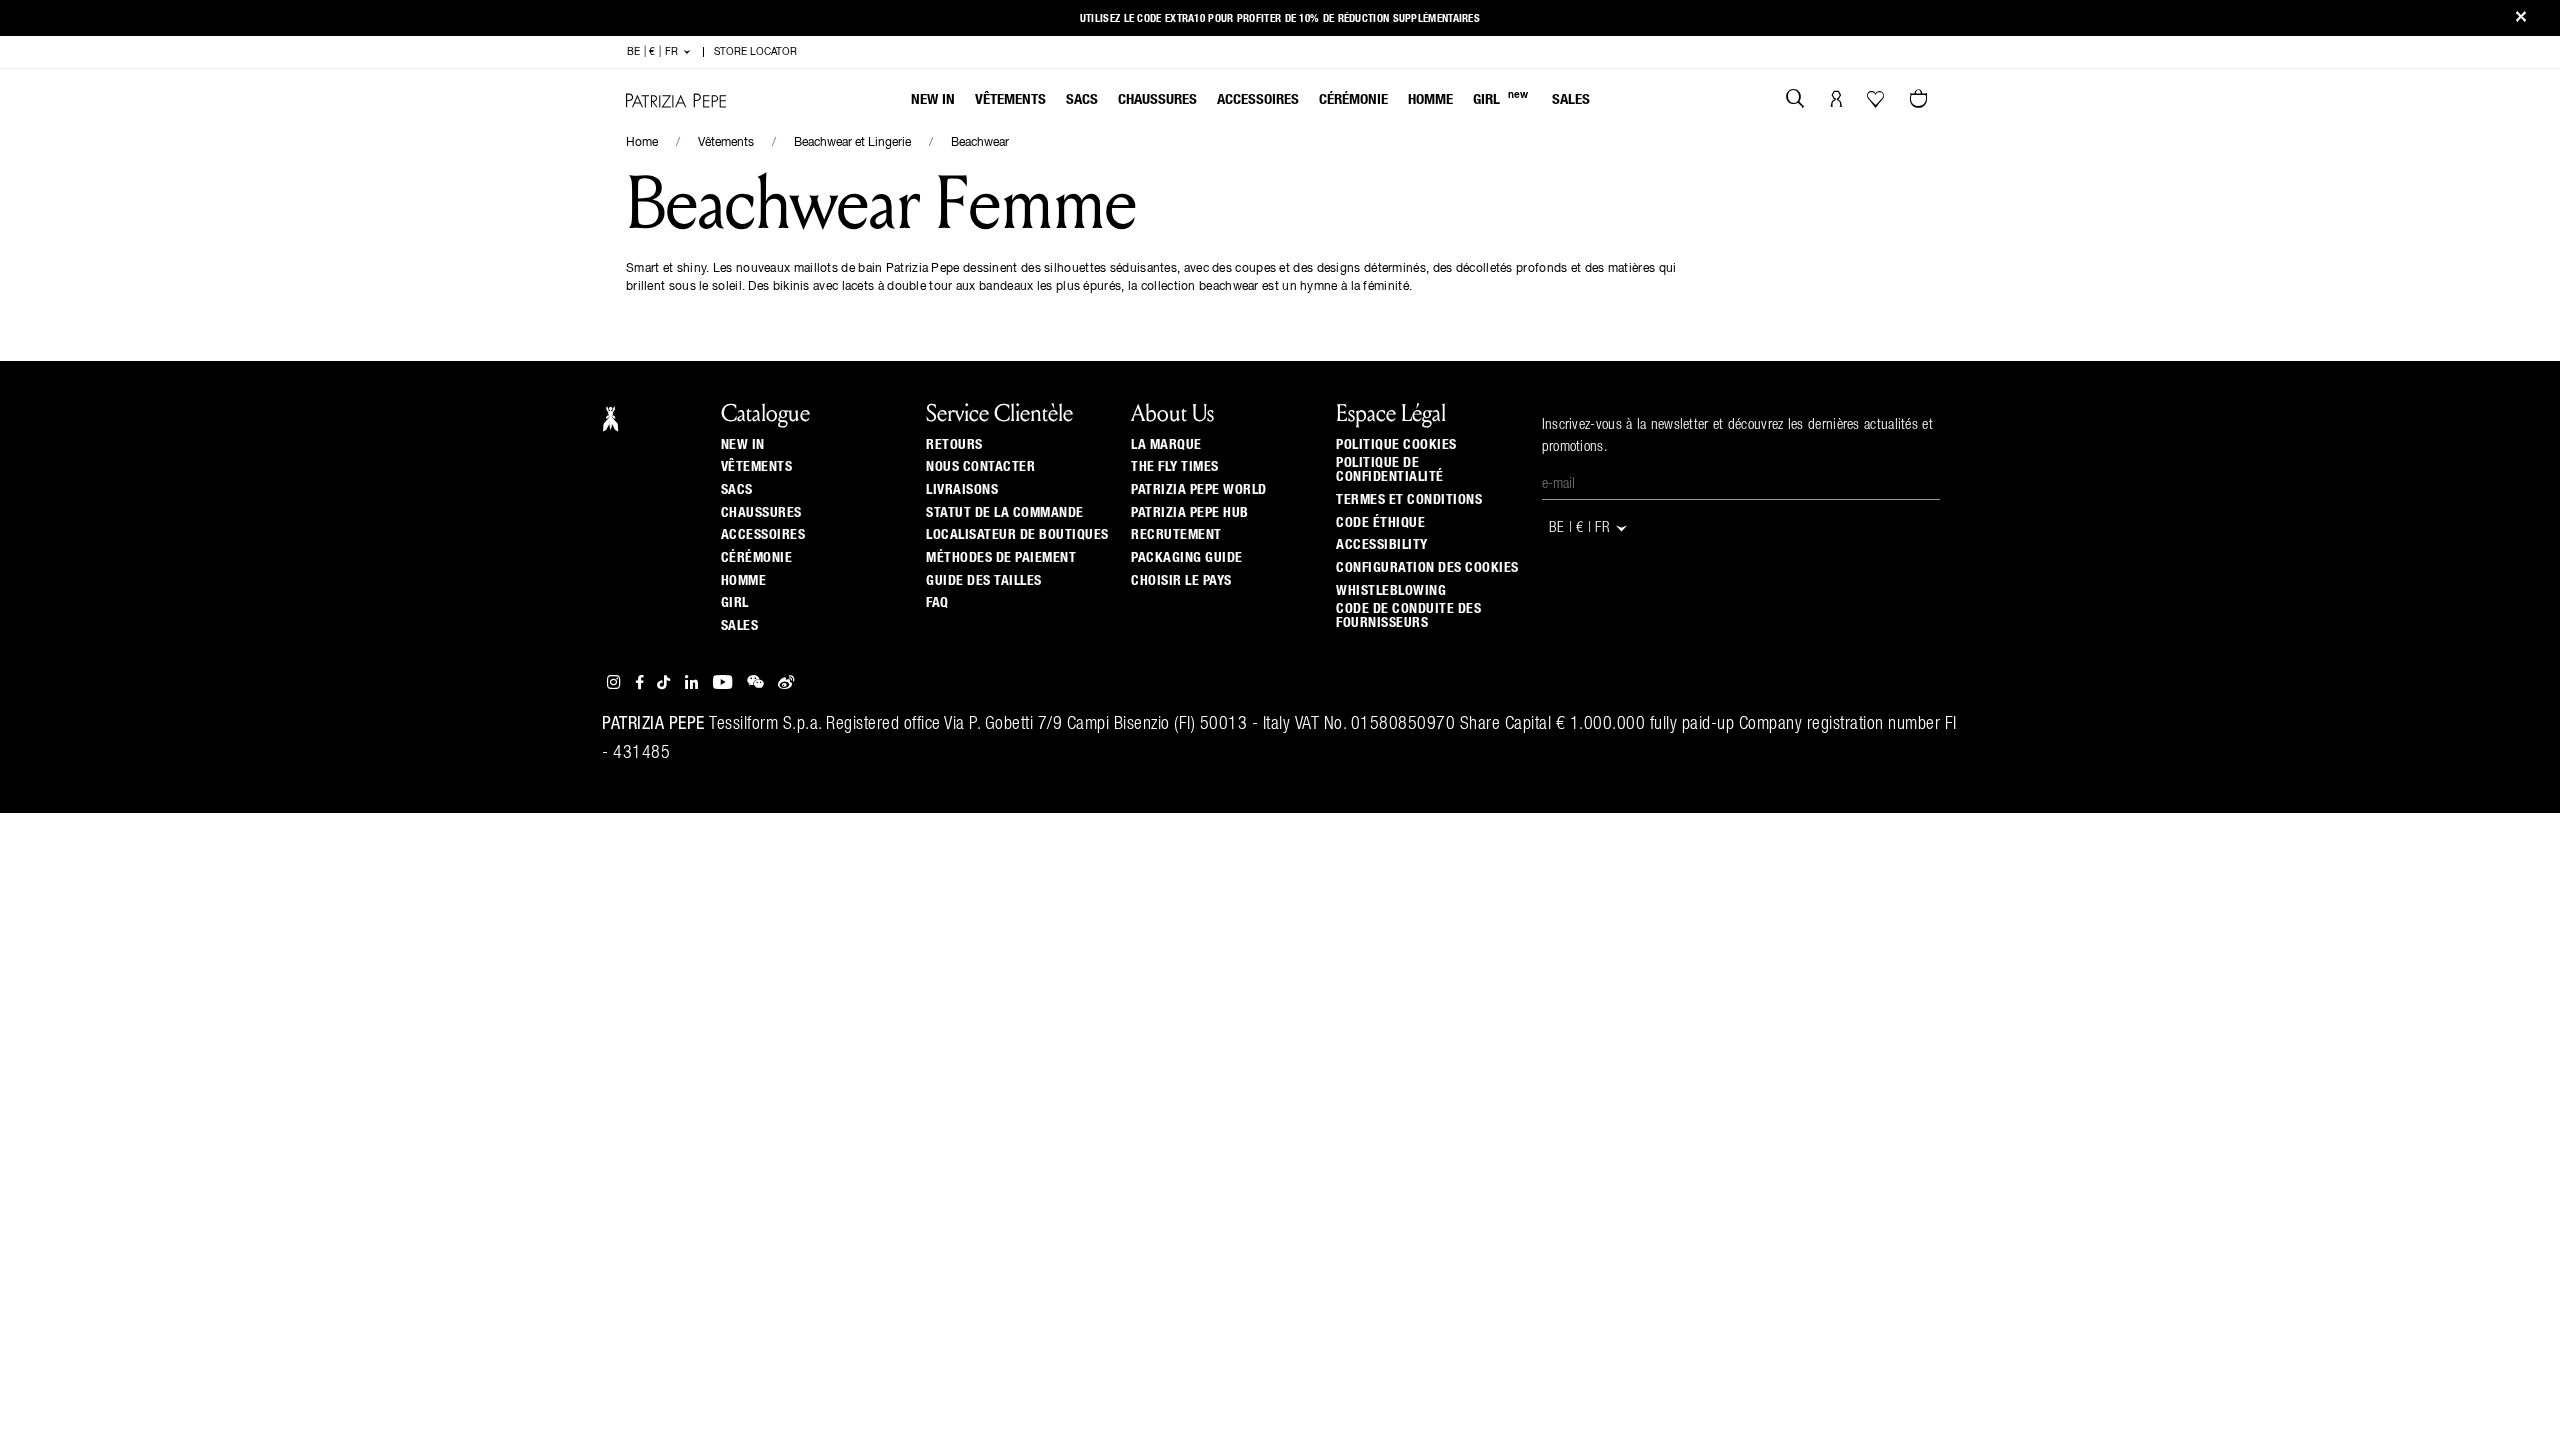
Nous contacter (980, 467)
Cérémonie (1353, 99)
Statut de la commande (1005, 513)
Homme (1430, 99)
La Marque (1166, 445)
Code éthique (1380, 523)
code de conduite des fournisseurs (1408, 616)
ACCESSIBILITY (1382, 545)
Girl (1500, 98)
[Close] (2521, 18)
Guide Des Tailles (984, 581)
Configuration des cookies (1427, 568)
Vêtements (1010, 99)
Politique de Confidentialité (1390, 470)
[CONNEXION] (1836, 101)
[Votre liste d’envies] (1877, 104)
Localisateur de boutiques (1017, 535)
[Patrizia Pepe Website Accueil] (676, 100)
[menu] (1250, 101)
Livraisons (962, 490)
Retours (954, 445)
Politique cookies (1396, 445)
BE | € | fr (654, 52)
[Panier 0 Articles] (1921, 101)
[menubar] (1250, 101)
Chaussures (1157, 99)
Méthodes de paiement (1001, 558)
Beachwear (980, 143)
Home (642, 143)
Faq (937, 603)
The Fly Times (1175, 467)
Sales (1571, 99)
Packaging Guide (1187, 558)
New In (933, 99)
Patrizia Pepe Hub (1190, 513)
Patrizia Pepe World (1199, 490)
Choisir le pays (1181, 581)
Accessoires (1258, 99)
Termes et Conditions (1409, 500)
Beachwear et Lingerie (852, 143)
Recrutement (1176, 535)
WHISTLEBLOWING (1391, 591)
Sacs (1082, 99)
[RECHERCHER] (1795, 101)
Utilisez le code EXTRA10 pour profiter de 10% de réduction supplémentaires (1280, 18)
